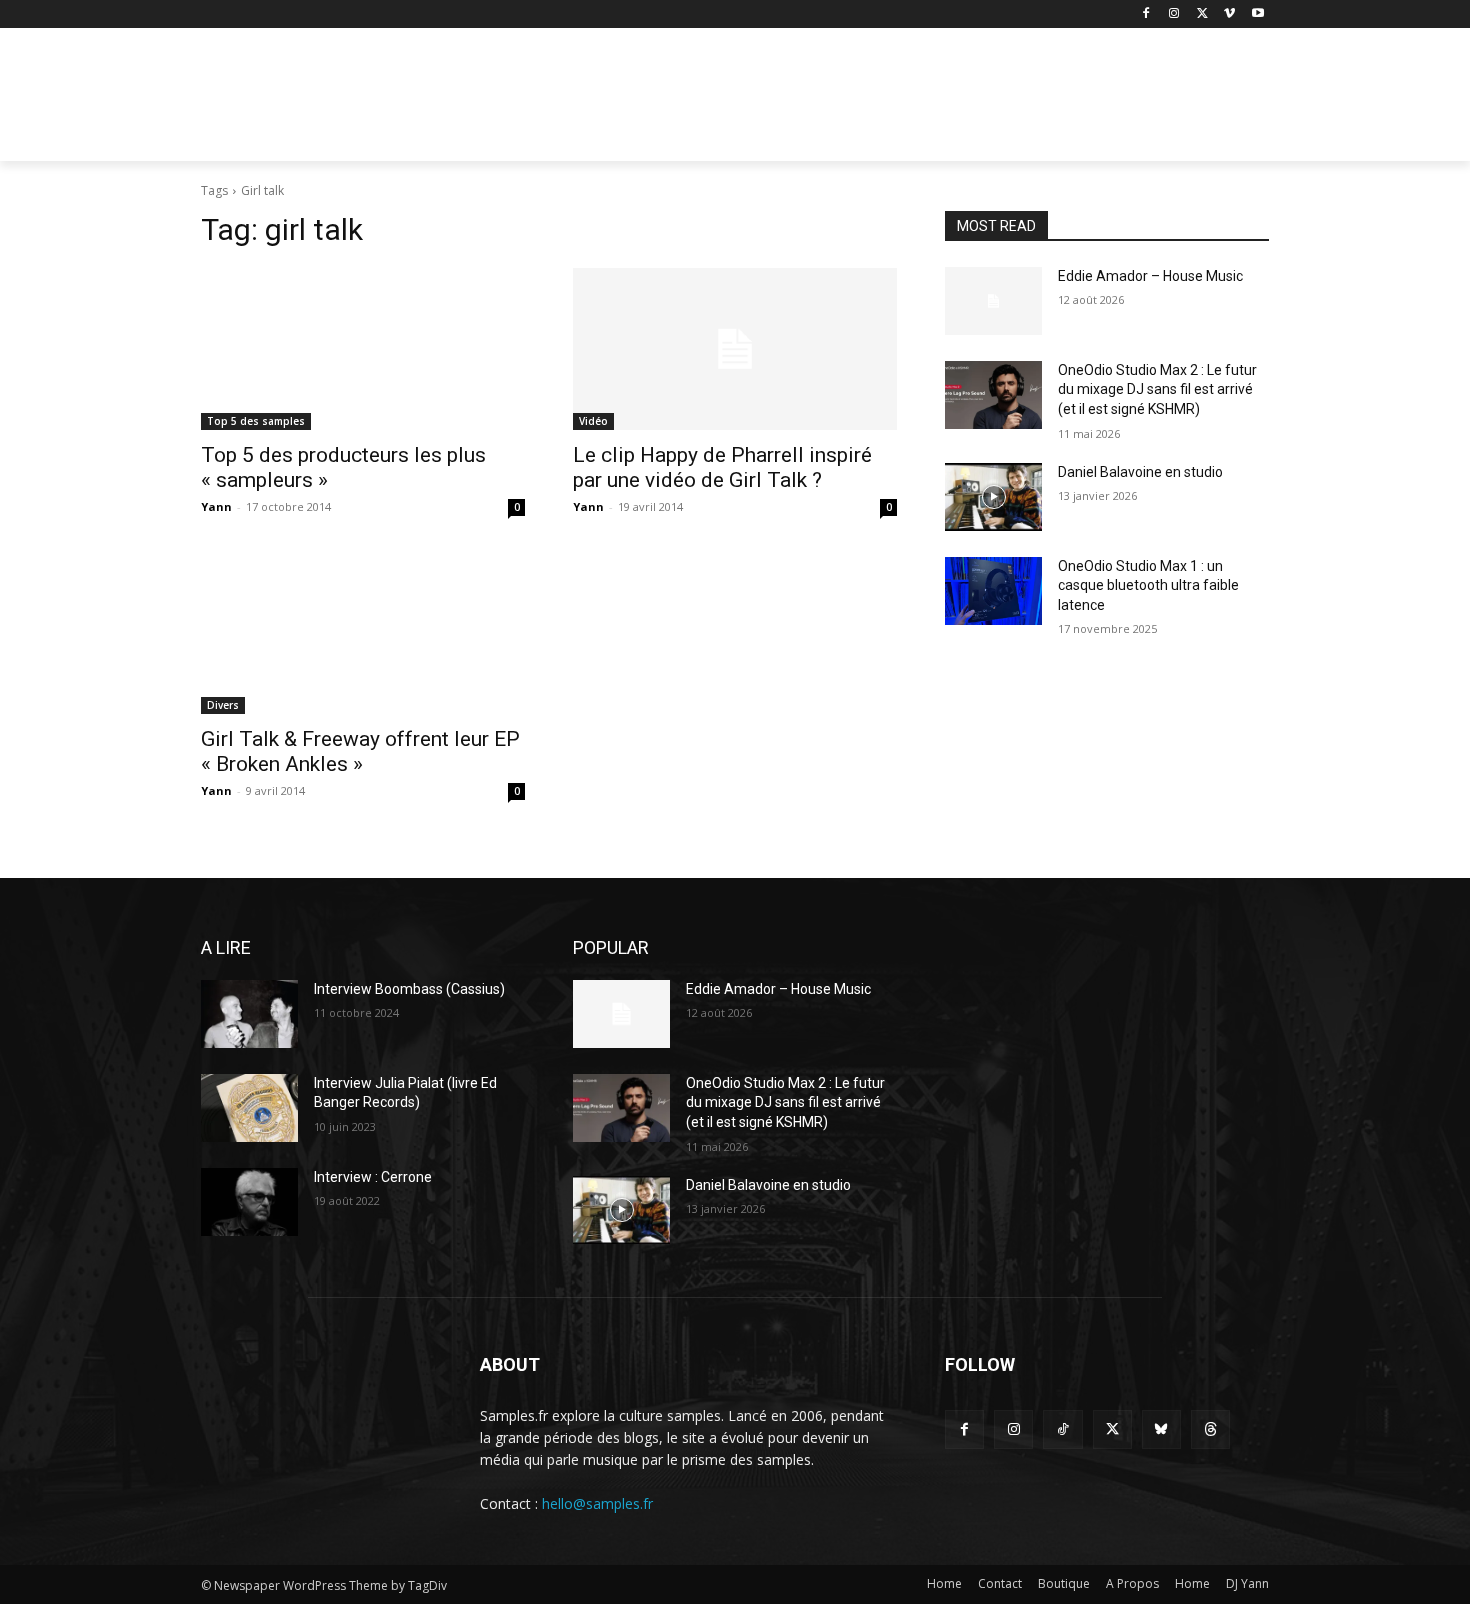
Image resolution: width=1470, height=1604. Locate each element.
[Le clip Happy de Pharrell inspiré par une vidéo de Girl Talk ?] (735, 349)
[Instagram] (1174, 14)
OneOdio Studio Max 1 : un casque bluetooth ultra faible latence (1148, 585)
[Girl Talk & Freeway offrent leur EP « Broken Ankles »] (363, 633)
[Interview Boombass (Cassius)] (249, 1014)
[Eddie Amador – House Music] (993, 301)
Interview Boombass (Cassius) (409, 989)
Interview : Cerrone (373, 1177)
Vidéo (593, 421)
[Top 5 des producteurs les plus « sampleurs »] (363, 349)
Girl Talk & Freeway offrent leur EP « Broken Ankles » (360, 751)
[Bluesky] (1161, 1429)
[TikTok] (1062, 1429)
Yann (216, 506)
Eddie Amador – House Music (1150, 276)
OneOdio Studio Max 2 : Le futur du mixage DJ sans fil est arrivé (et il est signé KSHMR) (1157, 389)
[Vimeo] (1229, 14)
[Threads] (1210, 1429)
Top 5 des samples (256, 421)
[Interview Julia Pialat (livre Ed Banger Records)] (249, 1108)
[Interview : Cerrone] (249, 1202)
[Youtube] (1257, 14)
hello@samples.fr (597, 1503)
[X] (1202, 14)
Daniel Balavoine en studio (1140, 472)
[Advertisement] (885, 101)
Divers (223, 705)
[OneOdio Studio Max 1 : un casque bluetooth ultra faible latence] (993, 591)
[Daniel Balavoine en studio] (993, 497)
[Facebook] (1146, 14)
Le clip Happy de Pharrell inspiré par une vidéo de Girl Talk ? (722, 467)
